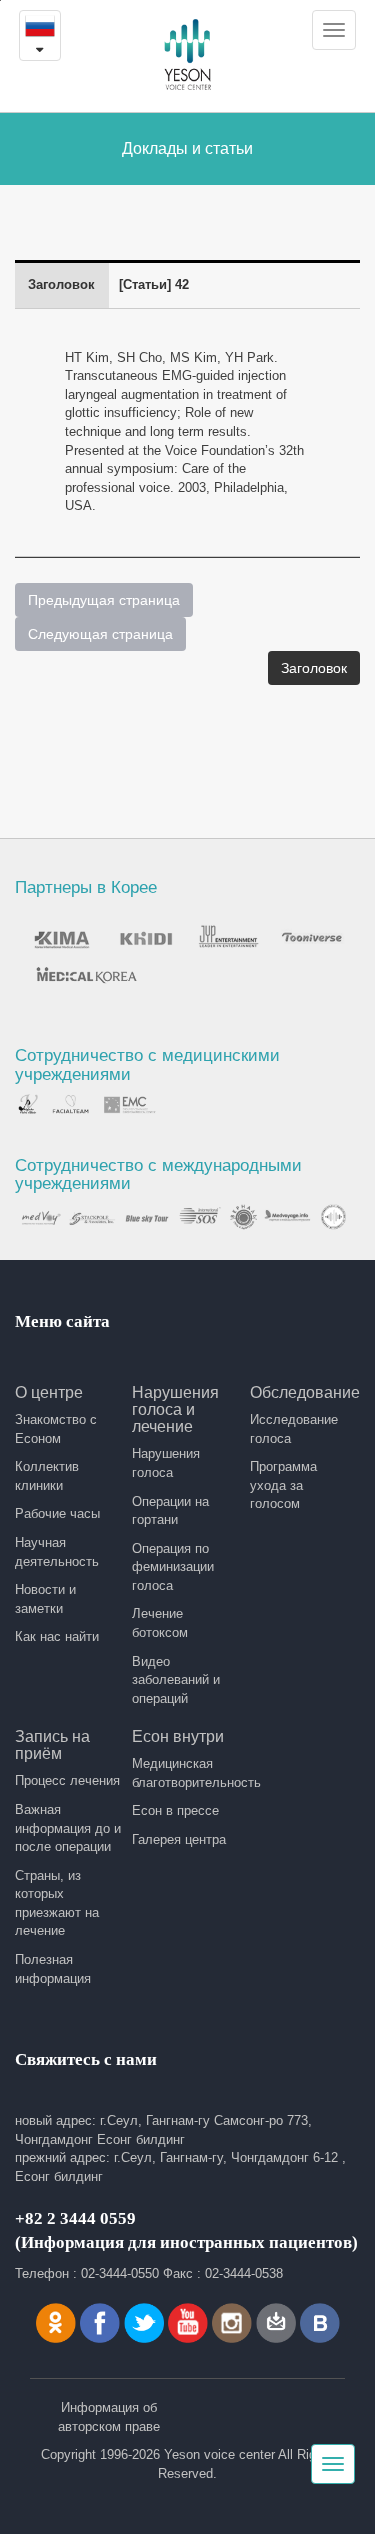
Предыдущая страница (104, 600)
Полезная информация (53, 1969)
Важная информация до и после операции (68, 1828)
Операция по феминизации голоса (173, 1567)
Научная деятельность (57, 1552)
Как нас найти (57, 1636)
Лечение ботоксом (160, 1623)
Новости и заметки (45, 1599)
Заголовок (314, 668)
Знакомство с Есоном (56, 1429)
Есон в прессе (175, 1810)
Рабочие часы (57, 1513)
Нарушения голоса (166, 1463)
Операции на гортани (170, 1511)
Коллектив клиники (47, 1476)
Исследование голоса (294, 1429)
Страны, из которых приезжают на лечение (57, 1903)
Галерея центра (179, 1839)
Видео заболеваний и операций (176, 1680)
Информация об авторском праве (109, 2417)
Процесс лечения (67, 1780)
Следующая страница (100, 634)
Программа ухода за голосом (283, 1485)
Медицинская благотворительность (185, 1773)
